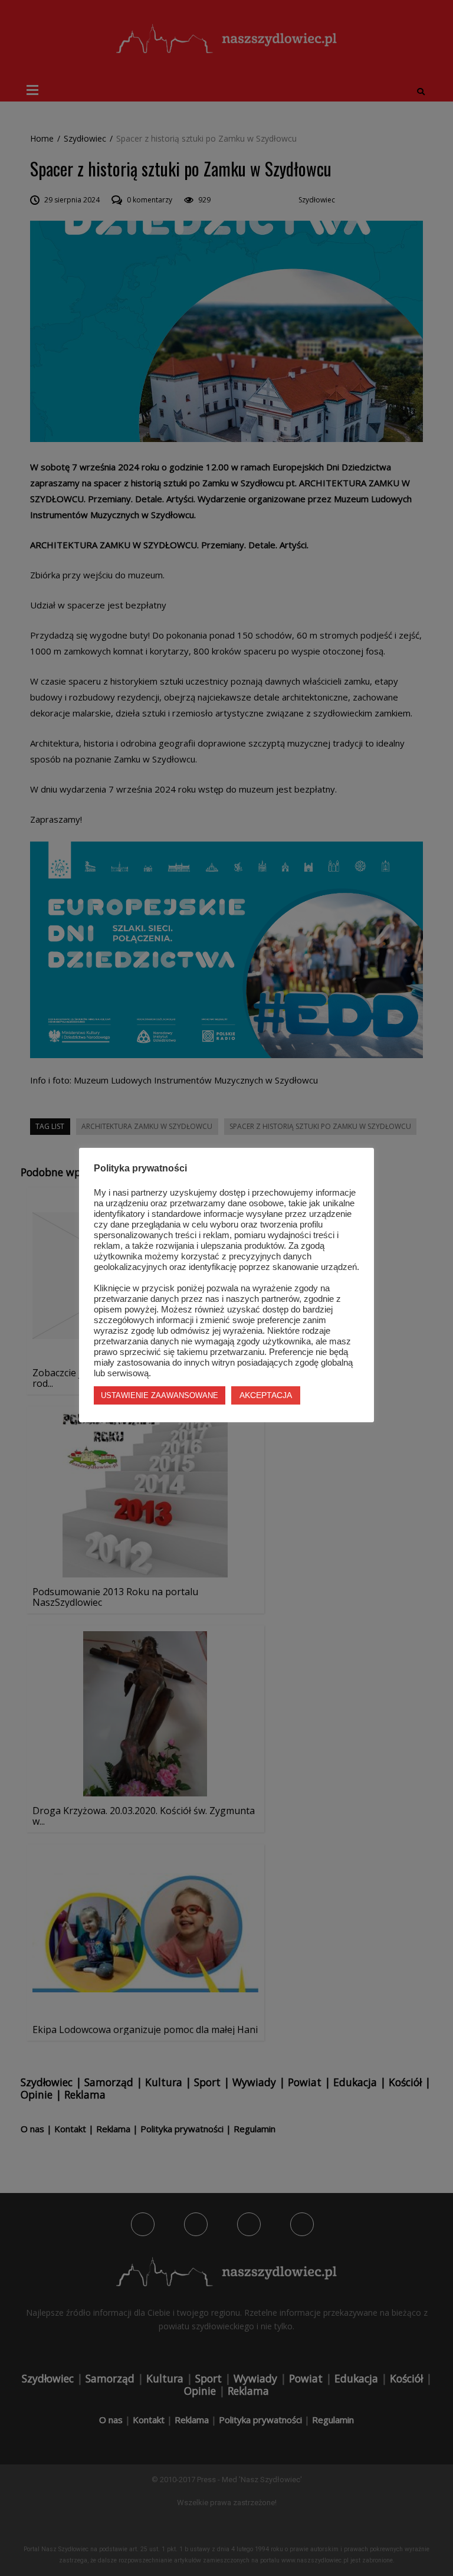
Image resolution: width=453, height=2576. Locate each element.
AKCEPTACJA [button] (266, 1395)
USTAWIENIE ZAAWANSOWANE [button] (160, 1395)
